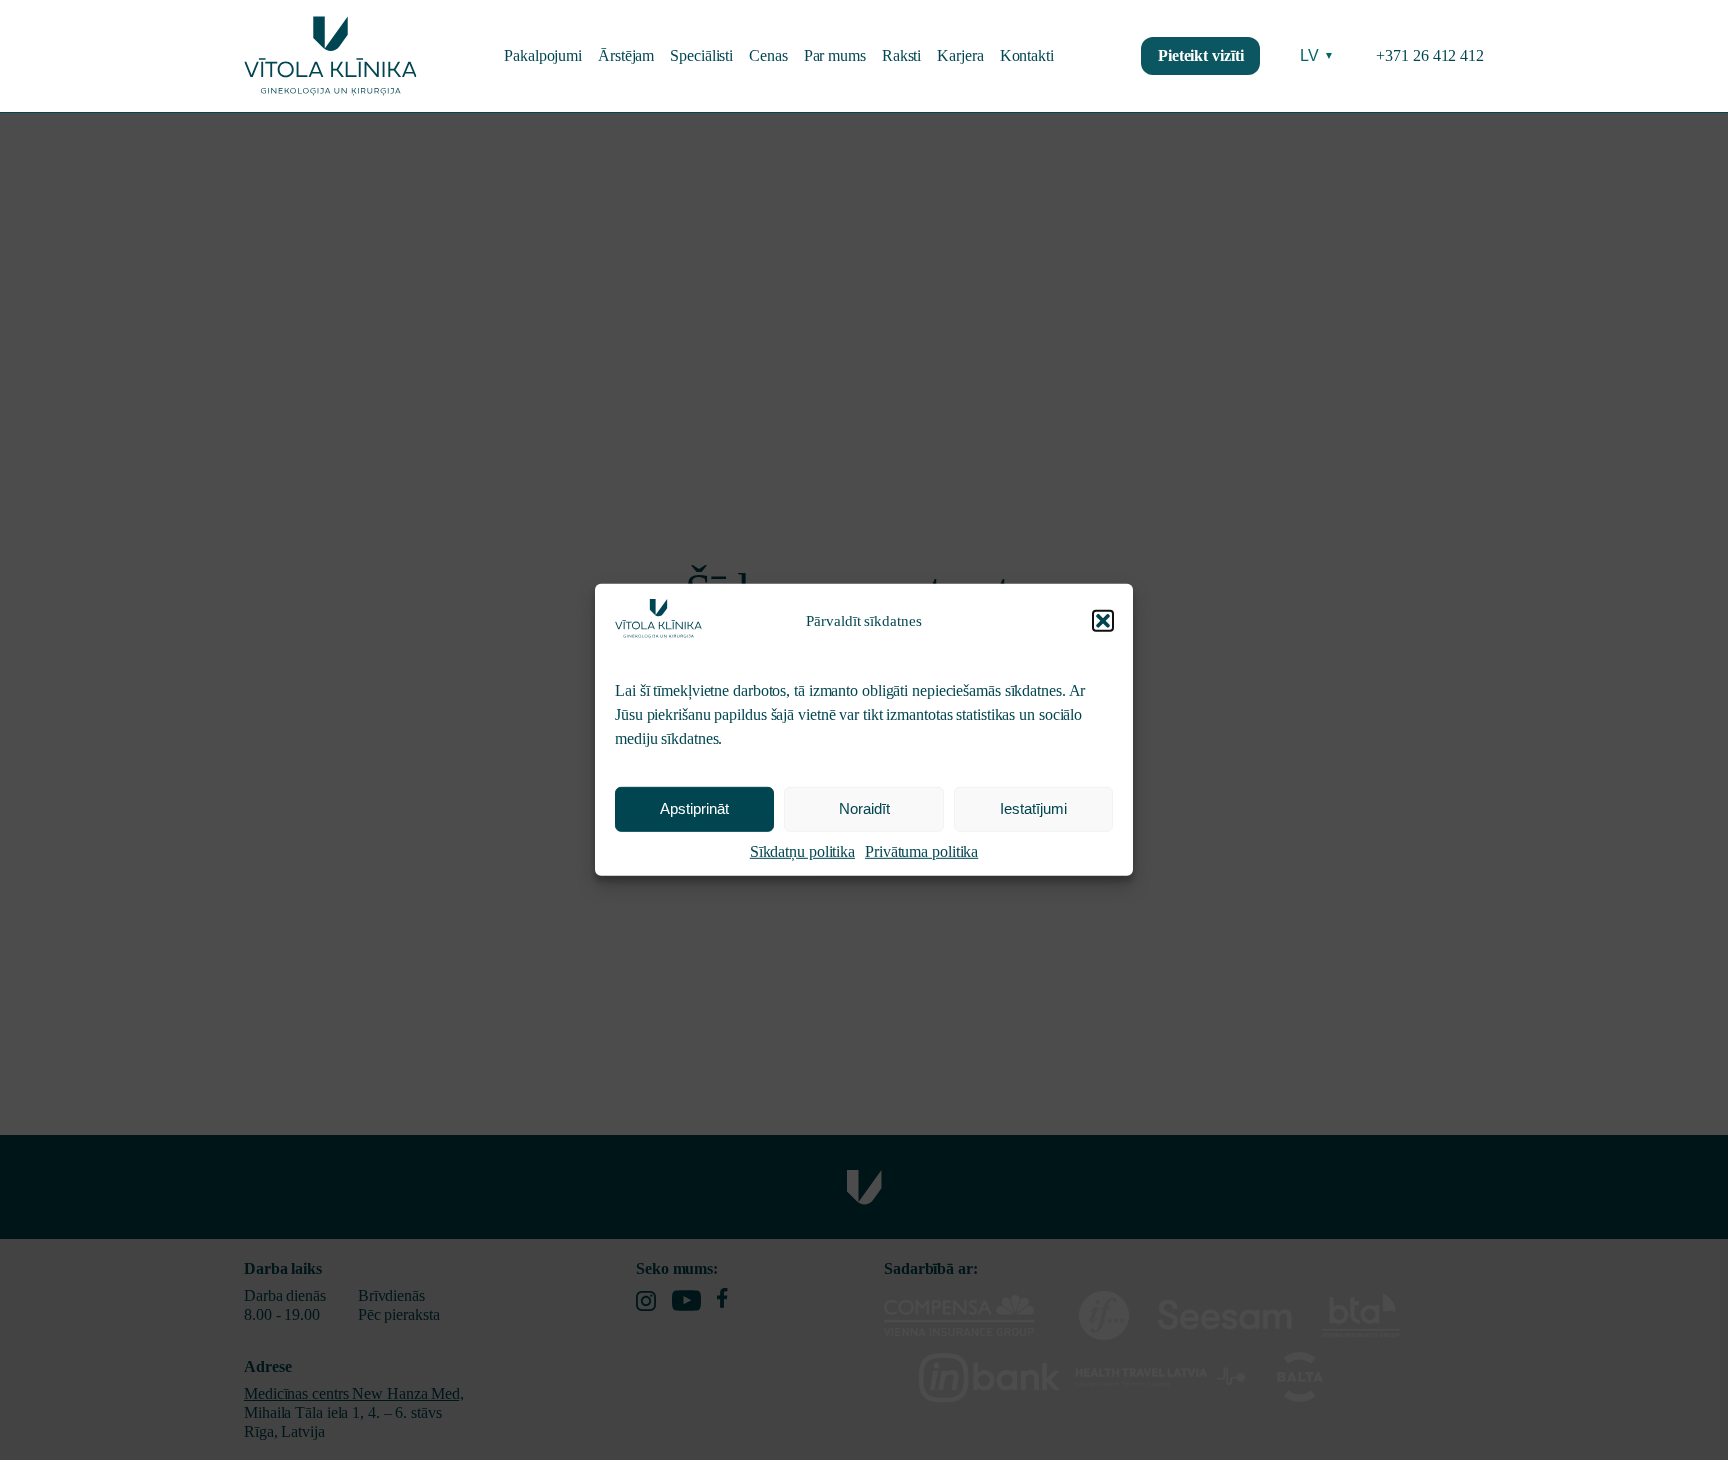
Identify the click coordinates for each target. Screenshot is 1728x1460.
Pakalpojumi (543, 55)
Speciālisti (701, 55)
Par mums (835, 55)
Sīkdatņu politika (802, 851)
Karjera (960, 55)
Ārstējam (626, 55)
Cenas (768, 55)
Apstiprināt (694, 809)
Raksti (901, 55)
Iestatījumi (1033, 809)
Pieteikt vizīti (1201, 55)
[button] (1103, 621)
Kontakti (1027, 55)
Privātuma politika (921, 851)
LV (1317, 55)
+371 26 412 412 (1430, 55)
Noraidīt (864, 809)
